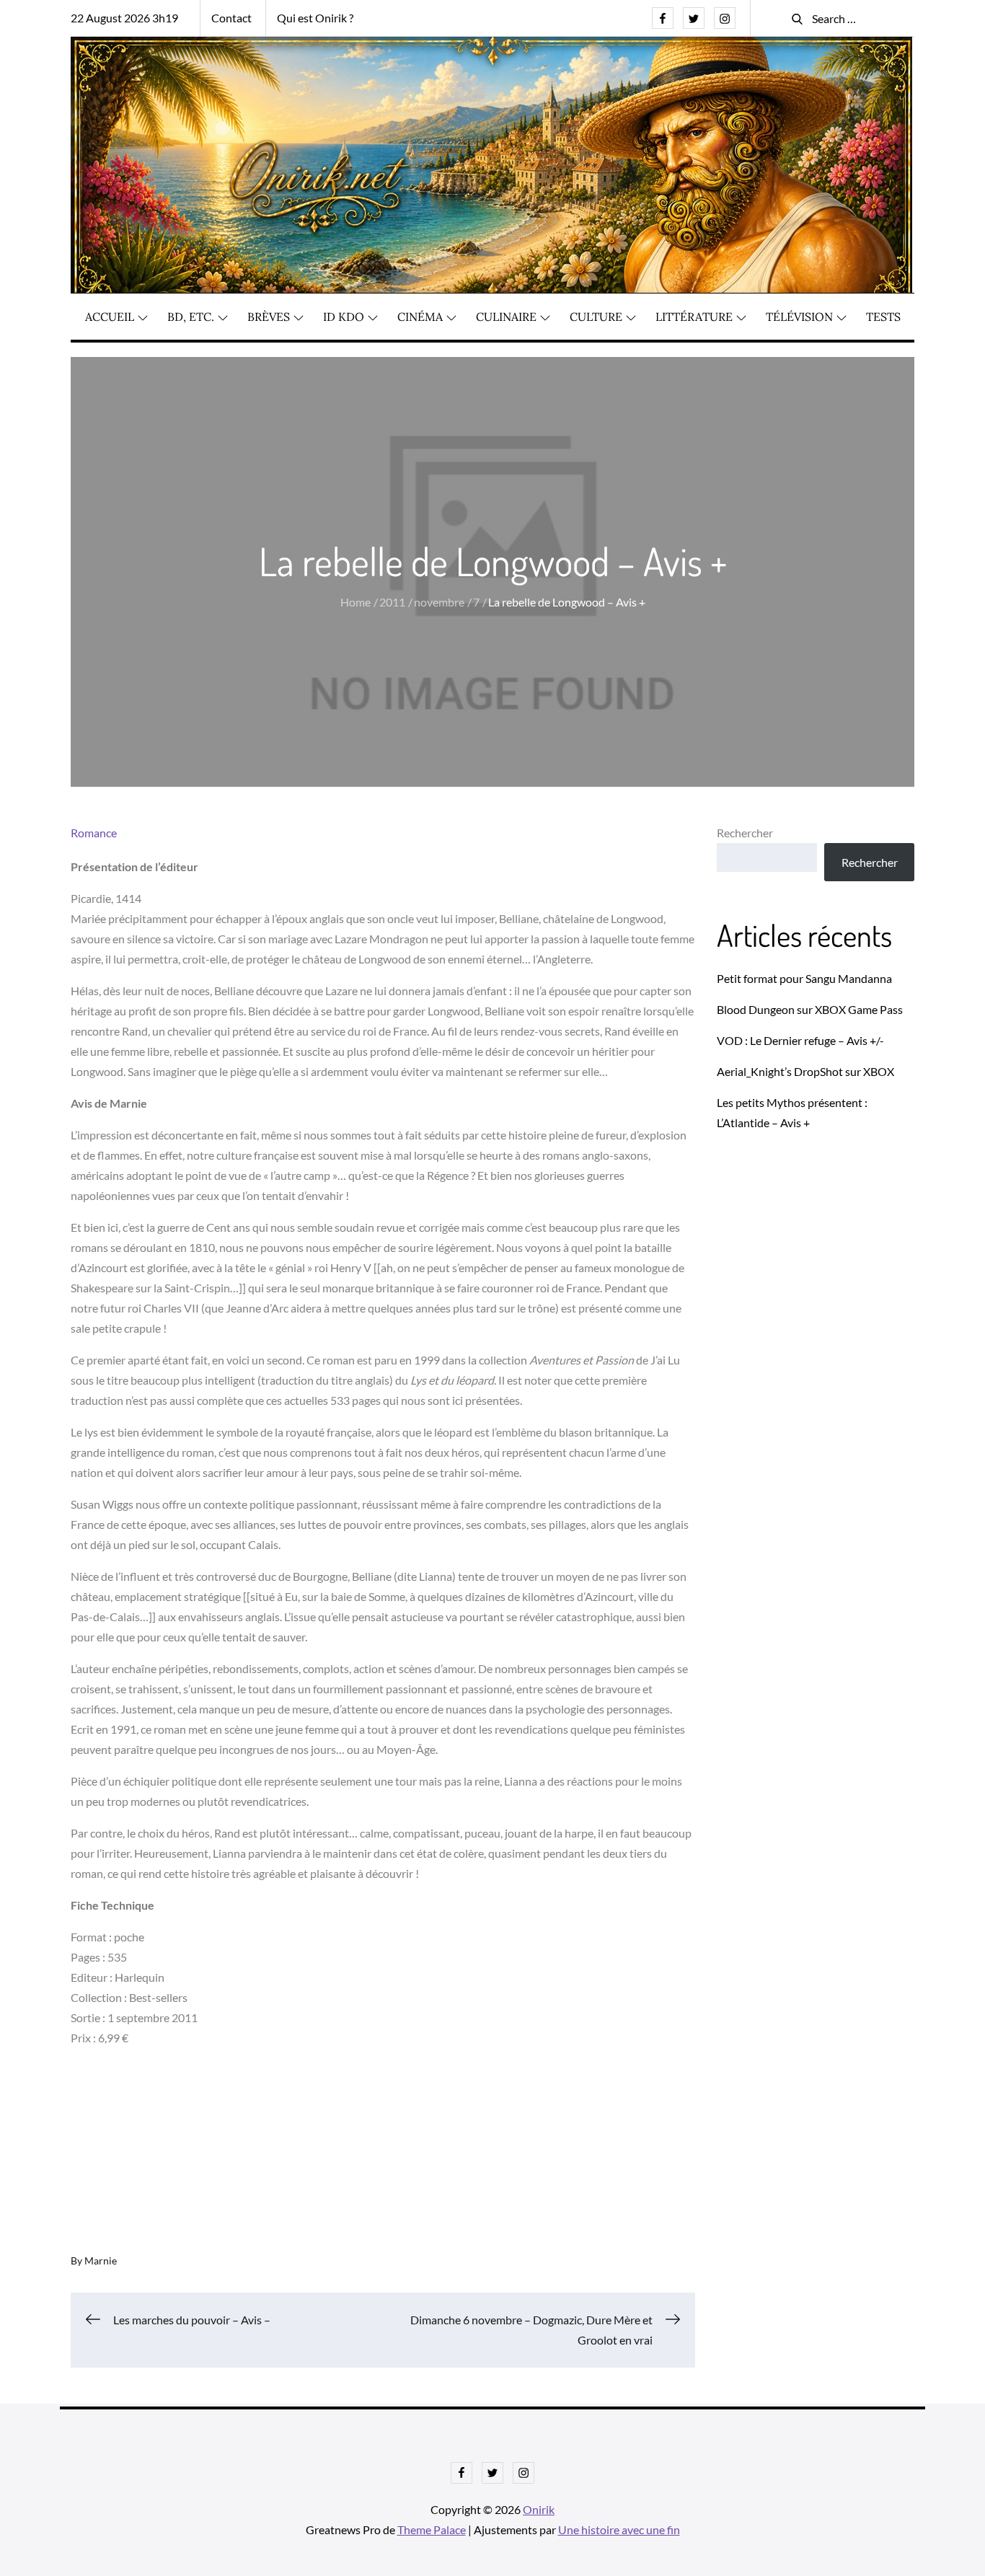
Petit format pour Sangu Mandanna (804, 978)
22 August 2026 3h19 (124, 18)
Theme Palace (432, 2529)
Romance (94, 833)
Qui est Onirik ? (315, 18)
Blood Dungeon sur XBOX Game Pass (810, 1009)
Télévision (799, 317)
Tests (883, 317)
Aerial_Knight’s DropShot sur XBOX (805, 1071)
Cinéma (420, 317)
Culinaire (506, 317)
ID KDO (344, 317)
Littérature (694, 317)
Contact (231, 18)
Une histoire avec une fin (619, 2529)
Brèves (269, 317)
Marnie (101, 2260)
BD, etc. (191, 317)
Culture (596, 317)
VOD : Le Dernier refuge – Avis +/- (800, 1040)
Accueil (110, 317)
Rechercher (745, 833)
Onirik (539, 2509)
